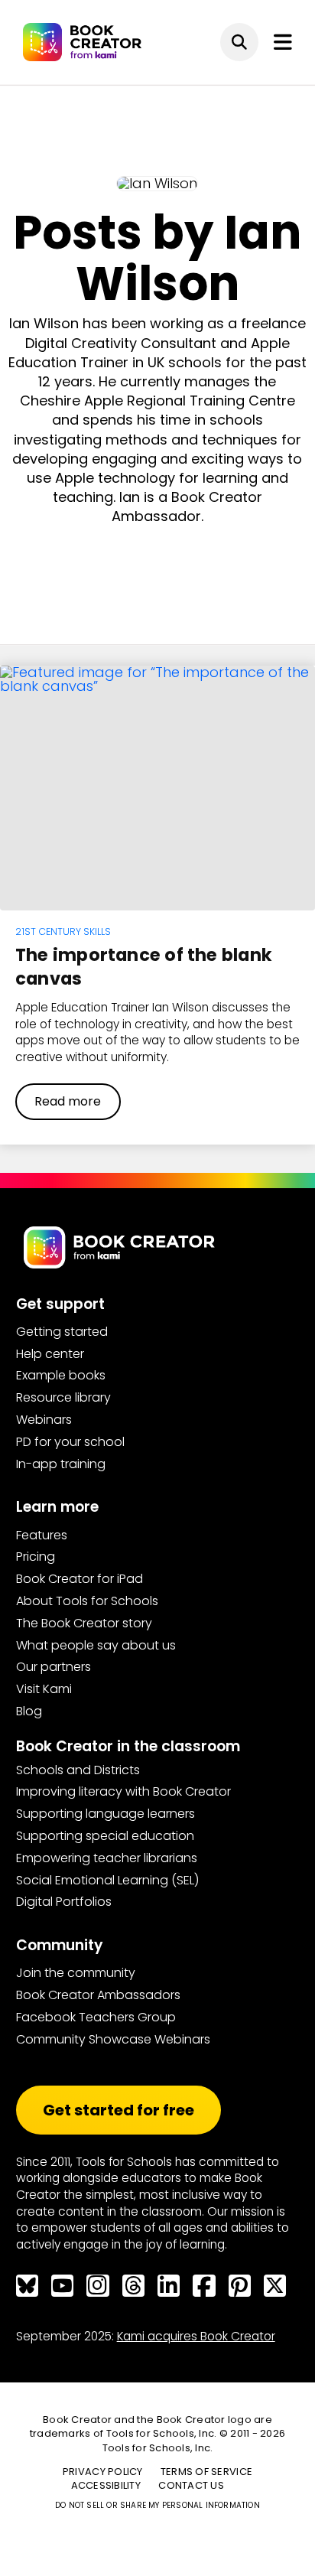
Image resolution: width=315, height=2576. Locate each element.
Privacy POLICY (103, 2472)
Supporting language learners (106, 1814)
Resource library (63, 1397)
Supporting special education (105, 1836)
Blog (29, 1711)
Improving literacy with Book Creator (123, 1791)
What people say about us (96, 1645)
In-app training (61, 1464)
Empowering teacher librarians (107, 1858)
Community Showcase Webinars (113, 2039)
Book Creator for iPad (80, 1579)
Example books (61, 1375)
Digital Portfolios (64, 1902)
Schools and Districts (78, 1770)
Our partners (54, 1667)
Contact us (191, 2485)
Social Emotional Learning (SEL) (107, 1880)
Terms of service (206, 2472)
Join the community (76, 1973)
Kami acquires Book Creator (196, 2336)
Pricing (36, 1557)
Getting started (62, 1332)
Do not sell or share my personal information (157, 2505)
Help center (50, 1354)
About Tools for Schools (87, 1601)
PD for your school (70, 1442)
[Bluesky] (27, 2286)
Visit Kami (44, 1689)
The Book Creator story (84, 1623)
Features (42, 1535)
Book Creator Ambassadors (98, 1995)
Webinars (44, 1420)
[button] (239, 42)
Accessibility (106, 2485)
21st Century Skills (63, 931)
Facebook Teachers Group (96, 2017)
